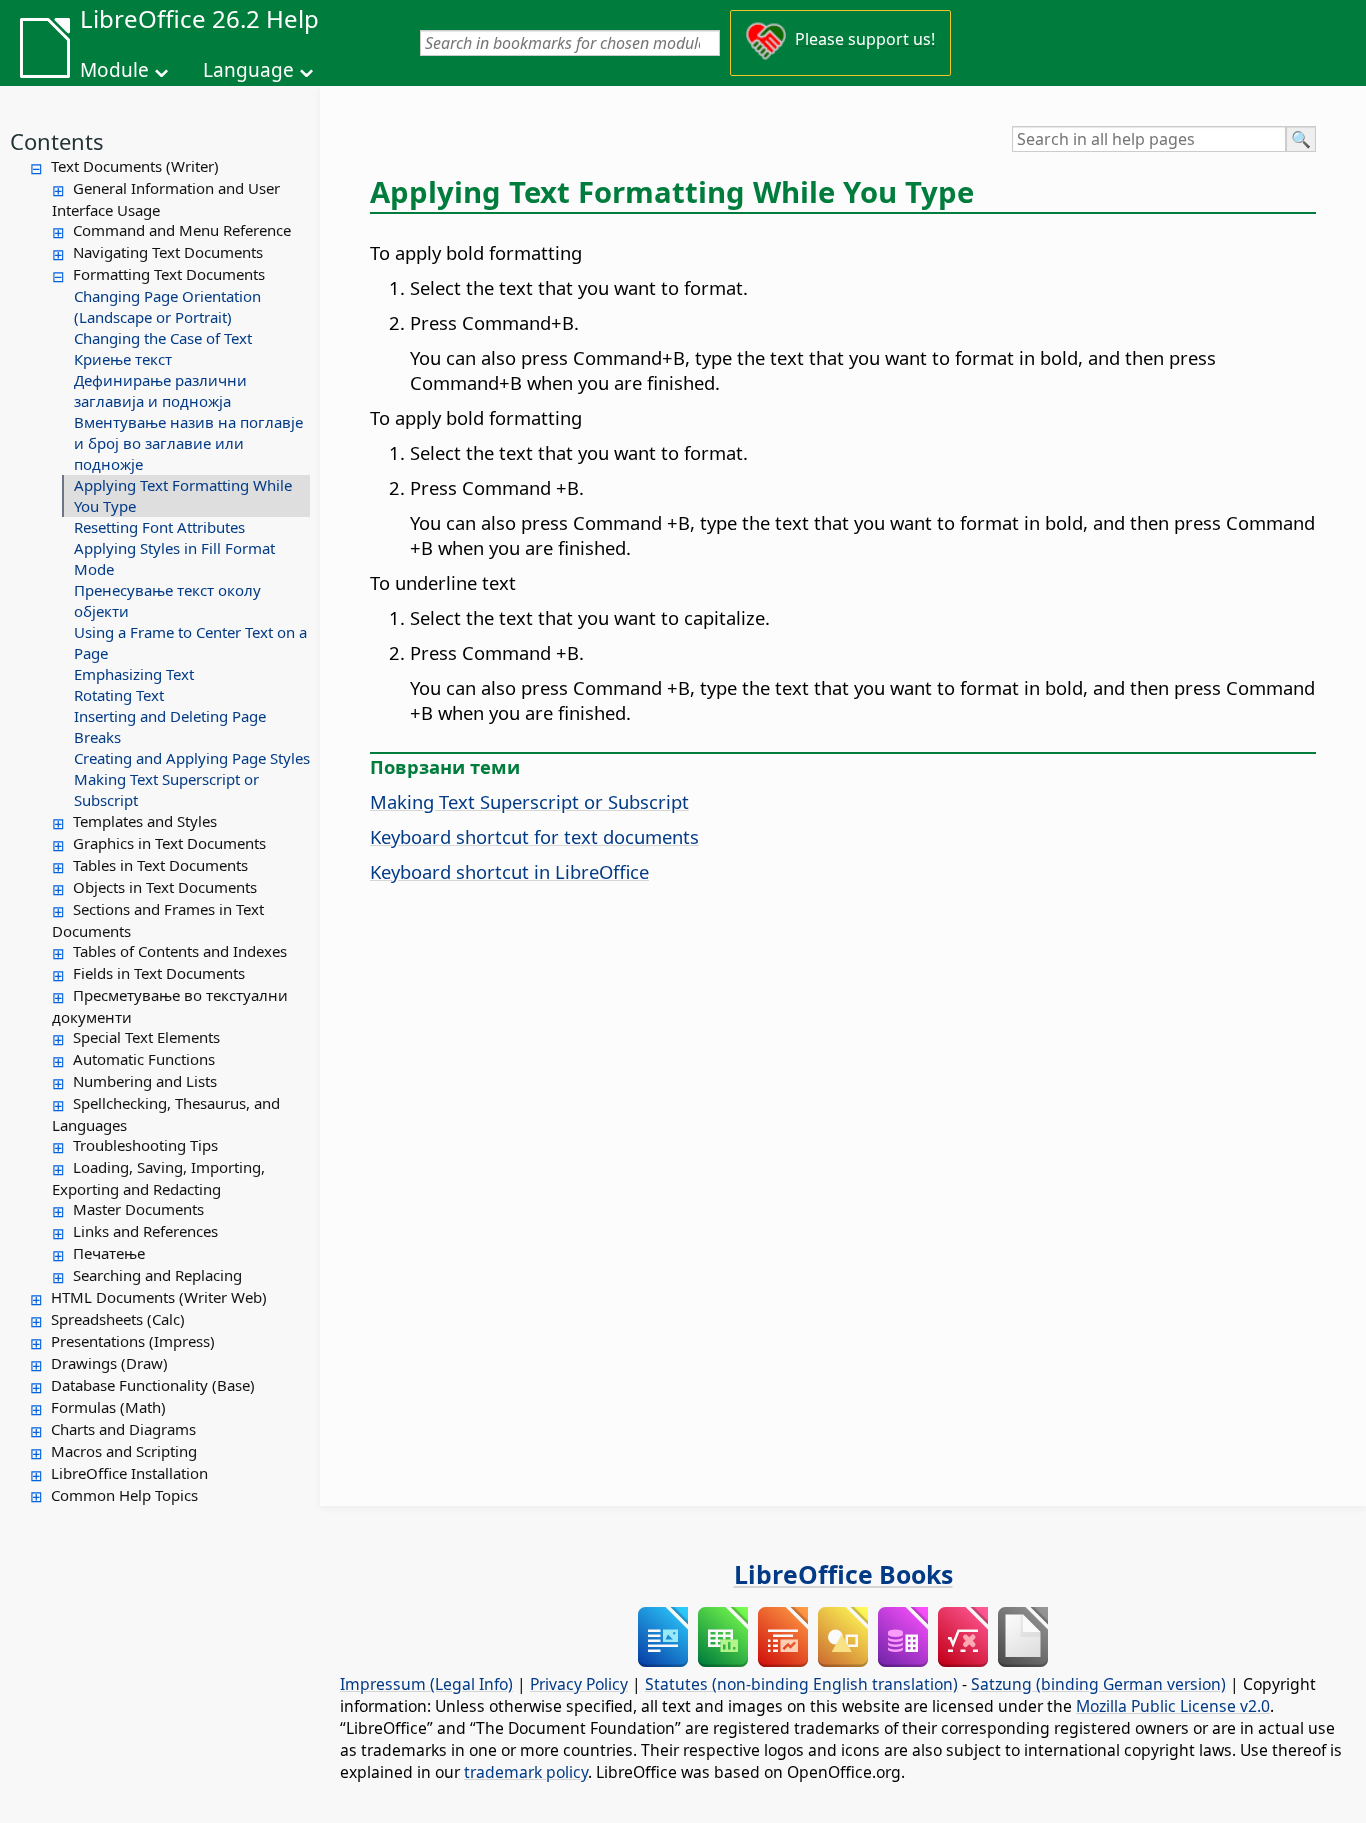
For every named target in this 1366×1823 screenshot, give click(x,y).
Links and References (145, 1231)
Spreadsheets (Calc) (118, 1319)
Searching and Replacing (157, 1275)
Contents (57, 141)
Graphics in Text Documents (169, 843)
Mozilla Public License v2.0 (1173, 1706)
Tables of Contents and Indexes (180, 951)
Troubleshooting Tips (145, 1145)
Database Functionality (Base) (153, 1385)
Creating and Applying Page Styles (192, 758)
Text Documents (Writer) (135, 166)
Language (248, 70)
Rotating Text (119, 695)
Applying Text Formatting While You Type (183, 495)
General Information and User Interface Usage (166, 199)
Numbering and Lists (145, 1081)
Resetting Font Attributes (159, 527)
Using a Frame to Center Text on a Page (190, 642)
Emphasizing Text (134, 674)
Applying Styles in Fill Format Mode (174, 558)
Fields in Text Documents (159, 973)
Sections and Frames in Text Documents (158, 920)
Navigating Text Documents (168, 252)
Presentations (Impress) (133, 1341)
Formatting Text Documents (169, 274)
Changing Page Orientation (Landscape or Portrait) (167, 306)
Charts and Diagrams (123, 1429)
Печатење (109, 1253)
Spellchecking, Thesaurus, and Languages (166, 1114)
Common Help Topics (124, 1495)
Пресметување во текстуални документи (170, 1006)
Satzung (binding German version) (1098, 1684)
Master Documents (138, 1209)
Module (114, 70)
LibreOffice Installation (129, 1473)
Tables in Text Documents (160, 865)
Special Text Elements (146, 1037)
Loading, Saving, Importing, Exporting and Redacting (158, 1178)
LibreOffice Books (843, 1574)
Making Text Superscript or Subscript (166, 789)
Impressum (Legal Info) (426, 1684)
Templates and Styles (145, 821)
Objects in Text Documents (165, 887)
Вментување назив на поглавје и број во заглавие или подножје (188, 443)
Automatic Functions (144, 1059)
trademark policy (526, 1772)
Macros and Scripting (124, 1451)
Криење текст (123, 359)
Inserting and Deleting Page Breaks (170, 726)
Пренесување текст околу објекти (167, 600)
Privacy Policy (579, 1684)
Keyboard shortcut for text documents (534, 836)
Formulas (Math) (108, 1407)
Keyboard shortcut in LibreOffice (509, 871)
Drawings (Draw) (109, 1363)
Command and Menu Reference (182, 230)
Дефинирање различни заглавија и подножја (160, 390)
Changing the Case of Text (163, 338)
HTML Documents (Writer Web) (159, 1297)
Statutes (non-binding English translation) (801, 1684)
